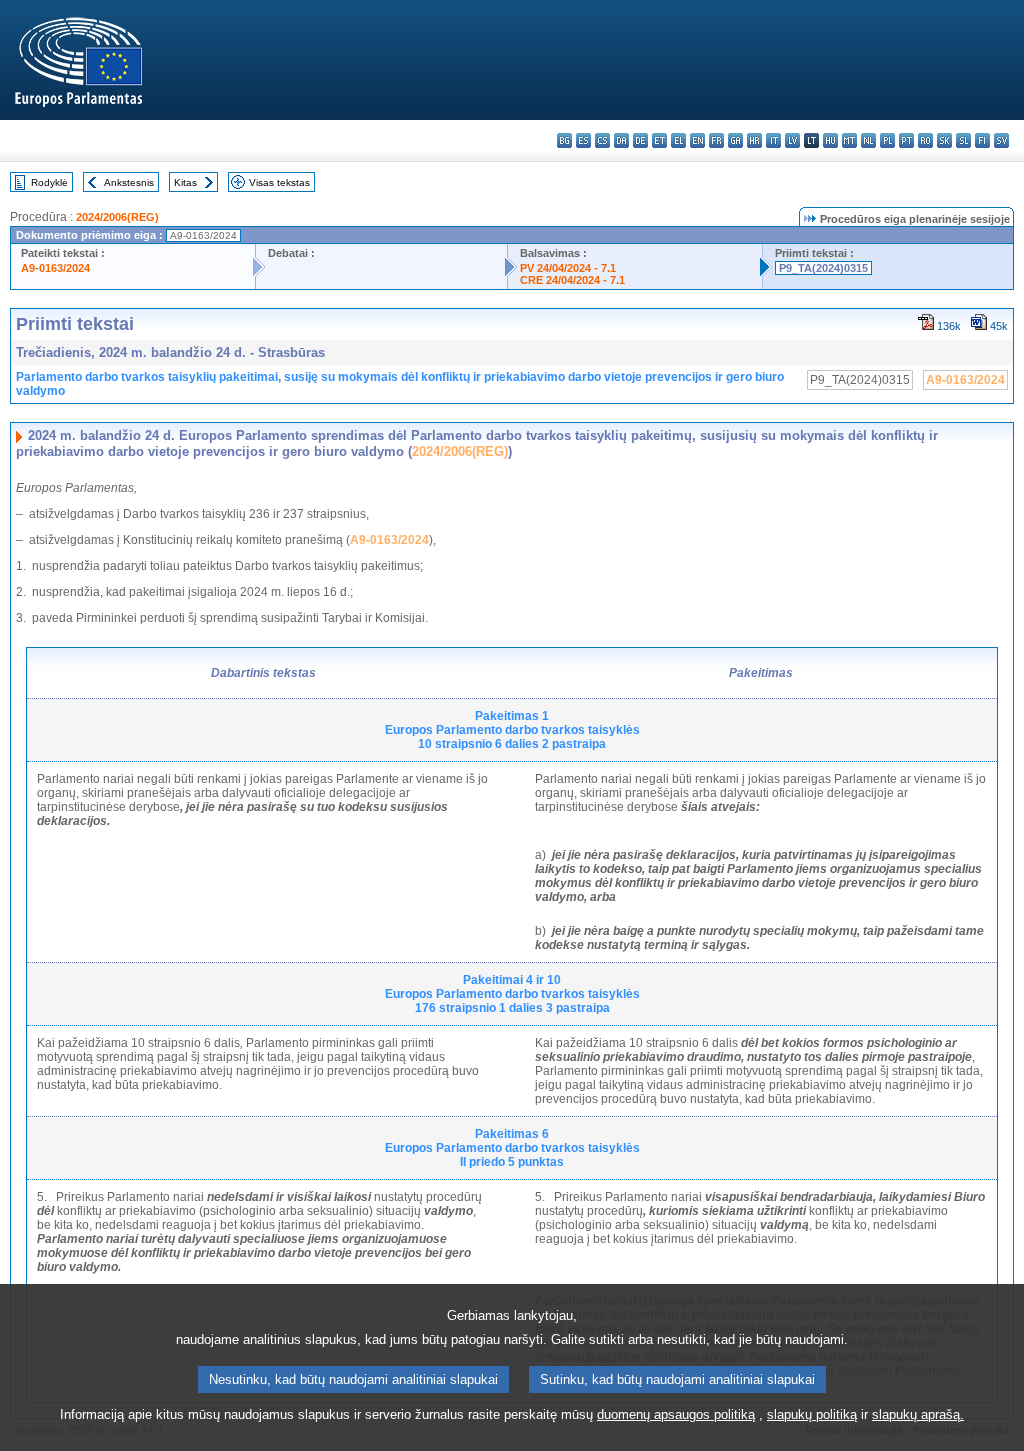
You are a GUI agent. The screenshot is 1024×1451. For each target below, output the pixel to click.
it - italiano (773, 140)
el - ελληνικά (678, 140)
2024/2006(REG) (117, 217)
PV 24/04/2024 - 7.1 (568, 268)
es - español (583, 140)
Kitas (185, 182)
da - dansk (621, 140)
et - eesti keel (659, 140)
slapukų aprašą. (918, 1414)
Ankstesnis (129, 182)
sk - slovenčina (944, 140)
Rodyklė (49, 182)
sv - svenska (1001, 140)
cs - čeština (602, 140)
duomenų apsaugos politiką (676, 1414)
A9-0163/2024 (55, 268)
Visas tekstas (279, 182)
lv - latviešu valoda (792, 140)
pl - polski (887, 140)
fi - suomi (982, 140)
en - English (697, 140)
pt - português (906, 140)
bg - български (564, 140)
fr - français (716, 140)
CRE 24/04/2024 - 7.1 (572, 280)
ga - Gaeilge (735, 140)
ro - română (925, 140)
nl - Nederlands (868, 140)
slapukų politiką (812, 1414)
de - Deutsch (640, 140)
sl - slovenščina (963, 140)
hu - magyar (830, 140)
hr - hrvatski (754, 140)
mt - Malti (849, 140)
